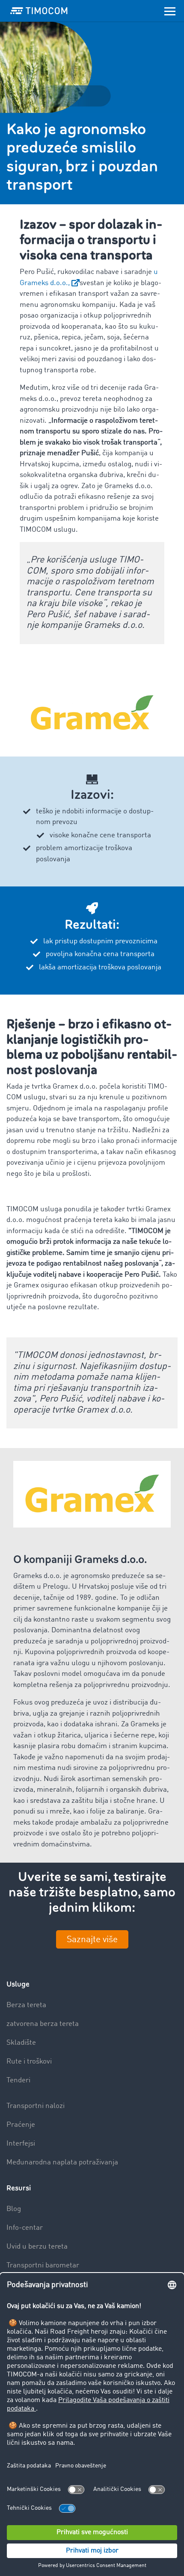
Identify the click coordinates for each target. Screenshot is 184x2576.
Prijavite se (86, 1345)
